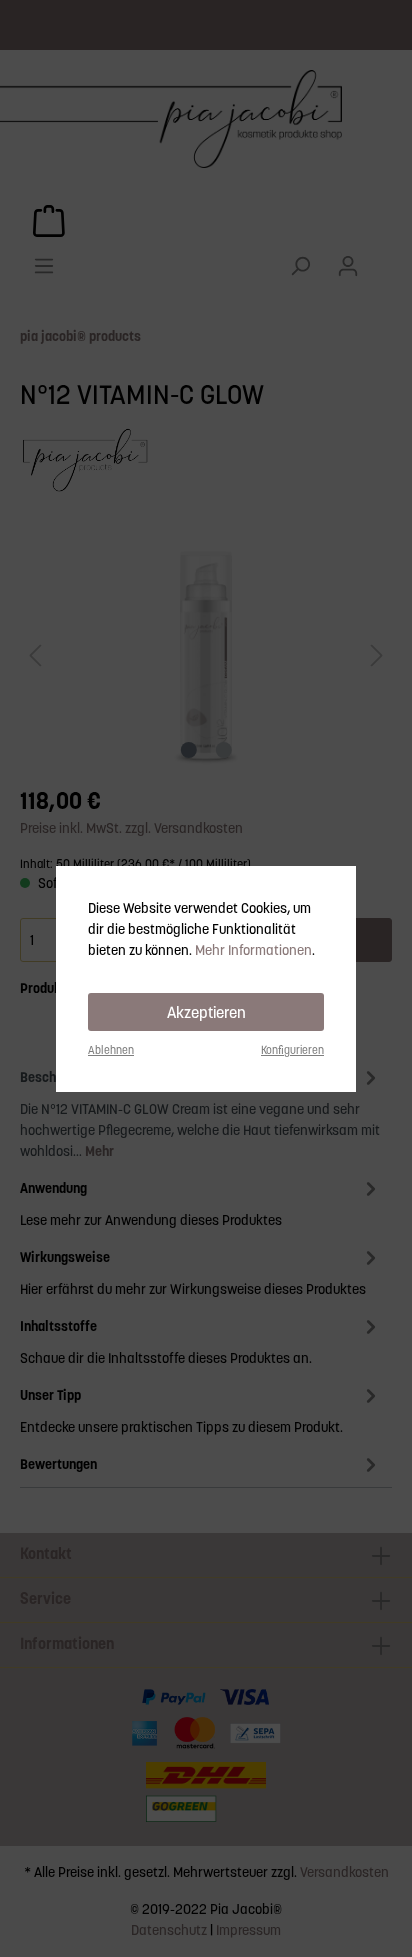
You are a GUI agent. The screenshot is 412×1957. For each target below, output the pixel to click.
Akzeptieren (206, 1012)
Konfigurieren (292, 1050)
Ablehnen (111, 1050)
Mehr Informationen (253, 950)
